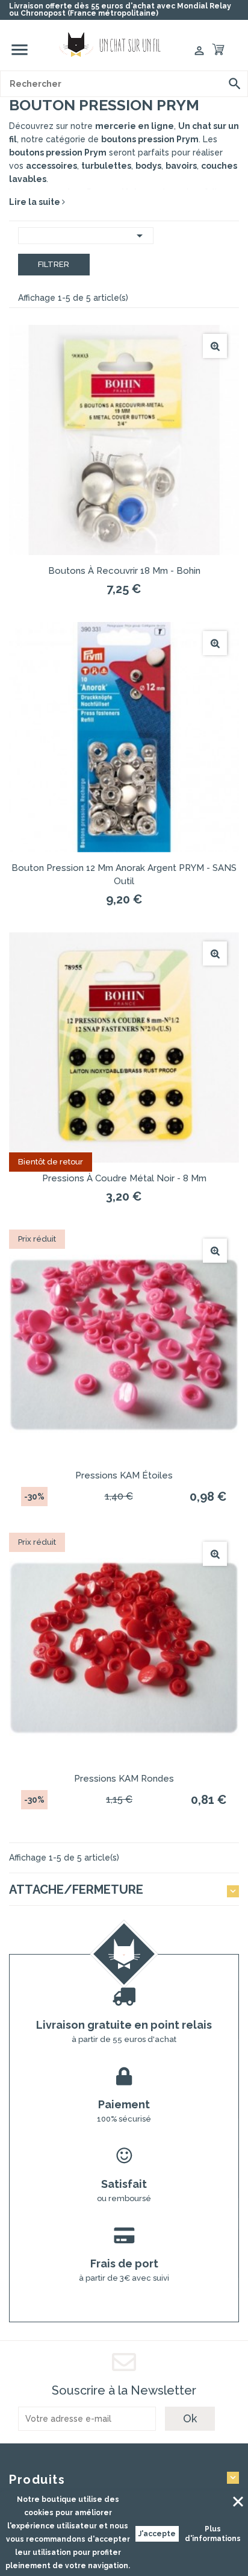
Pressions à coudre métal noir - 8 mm (124, 1178)
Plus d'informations (213, 2534)
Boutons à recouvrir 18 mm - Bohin (124, 571)
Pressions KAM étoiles (124, 1475)
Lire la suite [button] (36, 202)
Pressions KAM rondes (124, 1779)
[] (235, 84)
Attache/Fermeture (76, 1890)
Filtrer (54, 264)
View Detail (215, 346)
